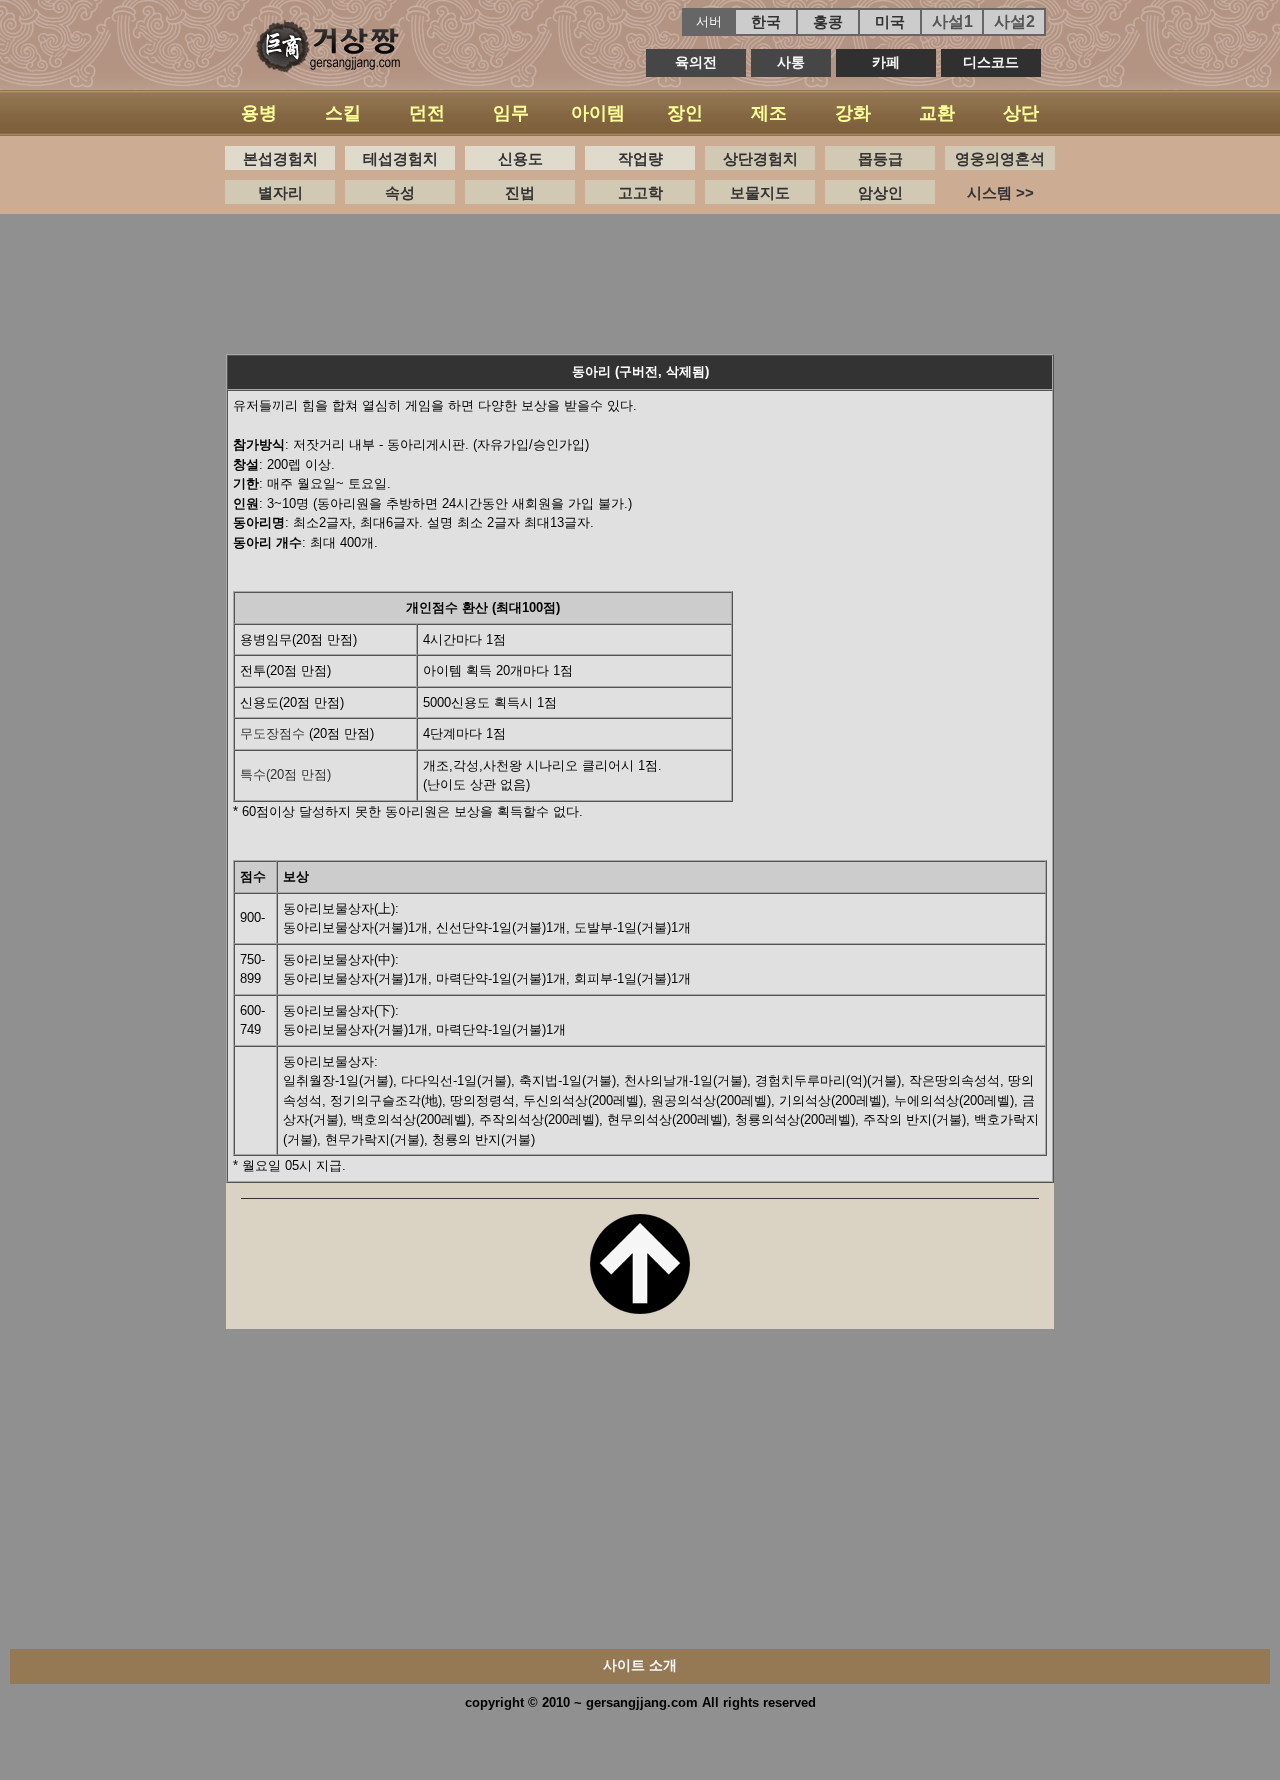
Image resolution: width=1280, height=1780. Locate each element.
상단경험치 (760, 158)
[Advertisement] (640, 279)
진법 (520, 192)
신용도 (520, 158)
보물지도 (760, 192)
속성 (400, 192)
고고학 (640, 192)
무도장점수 (272, 733)
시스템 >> (1000, 192)
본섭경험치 (280, 158)
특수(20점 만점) (285, 774)
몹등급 (880, 158)
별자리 (280, 192)
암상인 (880, 192)
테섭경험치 (400, 158)
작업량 (640, 158)
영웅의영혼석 (1000, 158)
